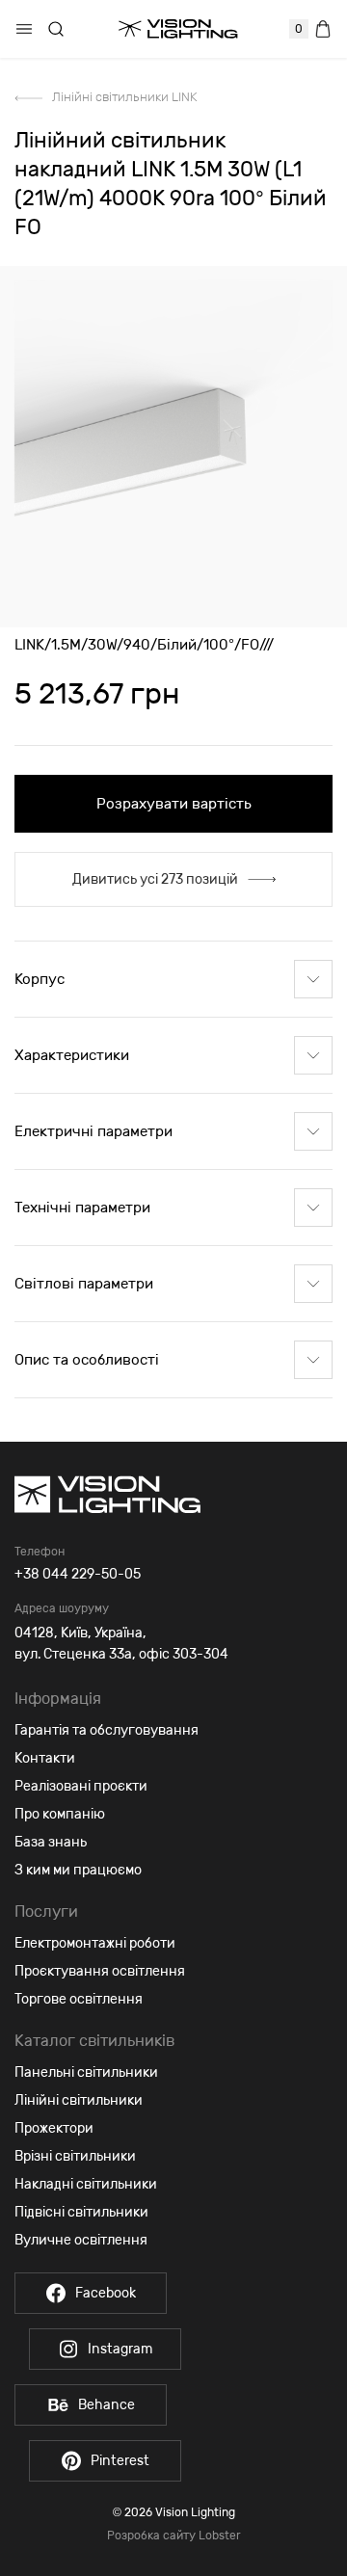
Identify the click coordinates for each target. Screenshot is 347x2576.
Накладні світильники (86, 2184)
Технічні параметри (82, 1208)
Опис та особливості (87, 1360)
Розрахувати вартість (174, 804)
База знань (51, 1842)
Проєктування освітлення (100, 1971)
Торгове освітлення (79, 1999)
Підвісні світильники (81, 2212)
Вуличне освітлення (81, 2240)
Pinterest (120, 2461)
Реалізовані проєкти (81, 1786)
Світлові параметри (84, 1284)
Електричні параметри (93, 1131)
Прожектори (54, 2128)
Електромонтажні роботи (95, 1943)
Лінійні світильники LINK (124, 97)
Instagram (120, 2349)
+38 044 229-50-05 (78, 1574)
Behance (107, 2405)
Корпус (40, 979)
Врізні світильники (75, 2156)
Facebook (106, 2293)
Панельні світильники (86, 2072)
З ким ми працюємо (78, 1870)
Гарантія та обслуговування (107, 1730)
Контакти (45, 1758)
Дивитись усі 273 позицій (155, 879)
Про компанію (60, 1814)
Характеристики (72, 1055)
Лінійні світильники (79, 2100)
